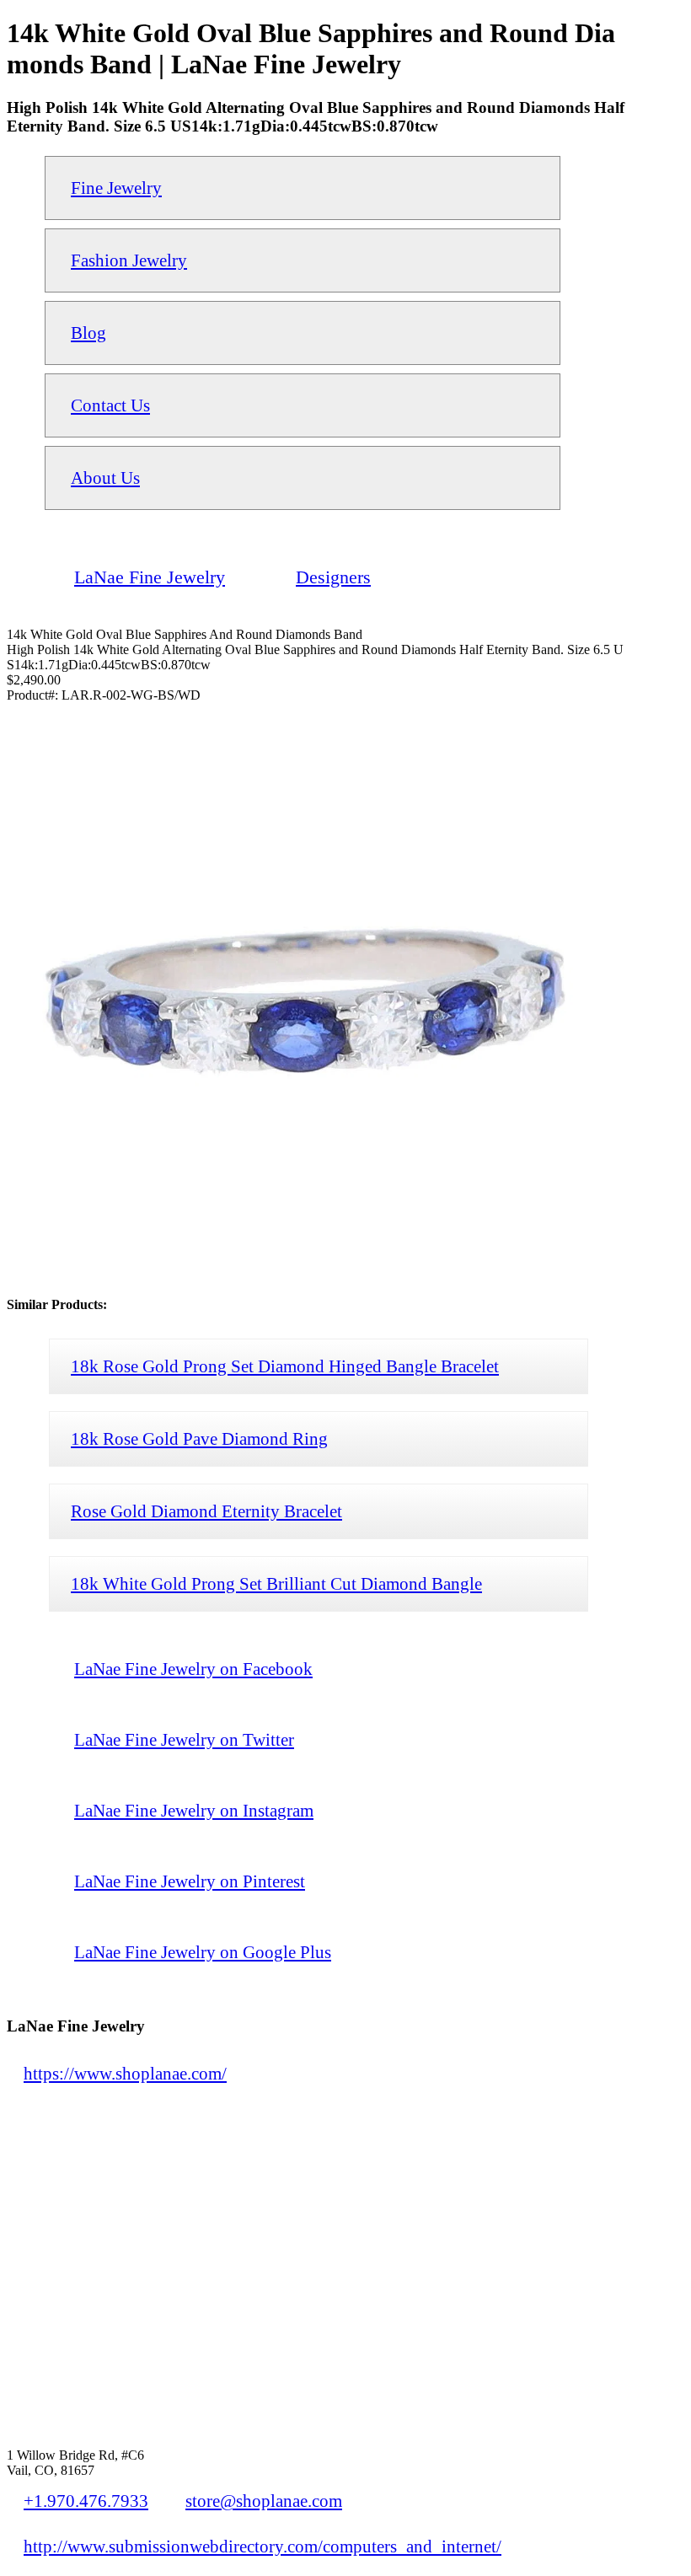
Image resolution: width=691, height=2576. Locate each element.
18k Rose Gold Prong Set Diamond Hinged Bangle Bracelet (285, 1366)
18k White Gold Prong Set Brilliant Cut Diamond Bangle (276, 1583)
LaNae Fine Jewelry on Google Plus (203, 1952)
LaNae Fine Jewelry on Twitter (184, 1739)
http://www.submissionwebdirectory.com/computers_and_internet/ (262, 2546)
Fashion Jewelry (129, 260)
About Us (105, 478)
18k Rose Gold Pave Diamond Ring (199, 1438)
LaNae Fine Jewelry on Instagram (194, 1810)
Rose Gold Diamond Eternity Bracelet (206, 1511)
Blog (88, 333)
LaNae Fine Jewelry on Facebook (193, 1669)
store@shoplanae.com (264, 2501)
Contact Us (110, 405)
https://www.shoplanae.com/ (125, 2073)
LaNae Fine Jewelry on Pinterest (190, 1881)
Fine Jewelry (116, 188)
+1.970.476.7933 (86, 2501)
